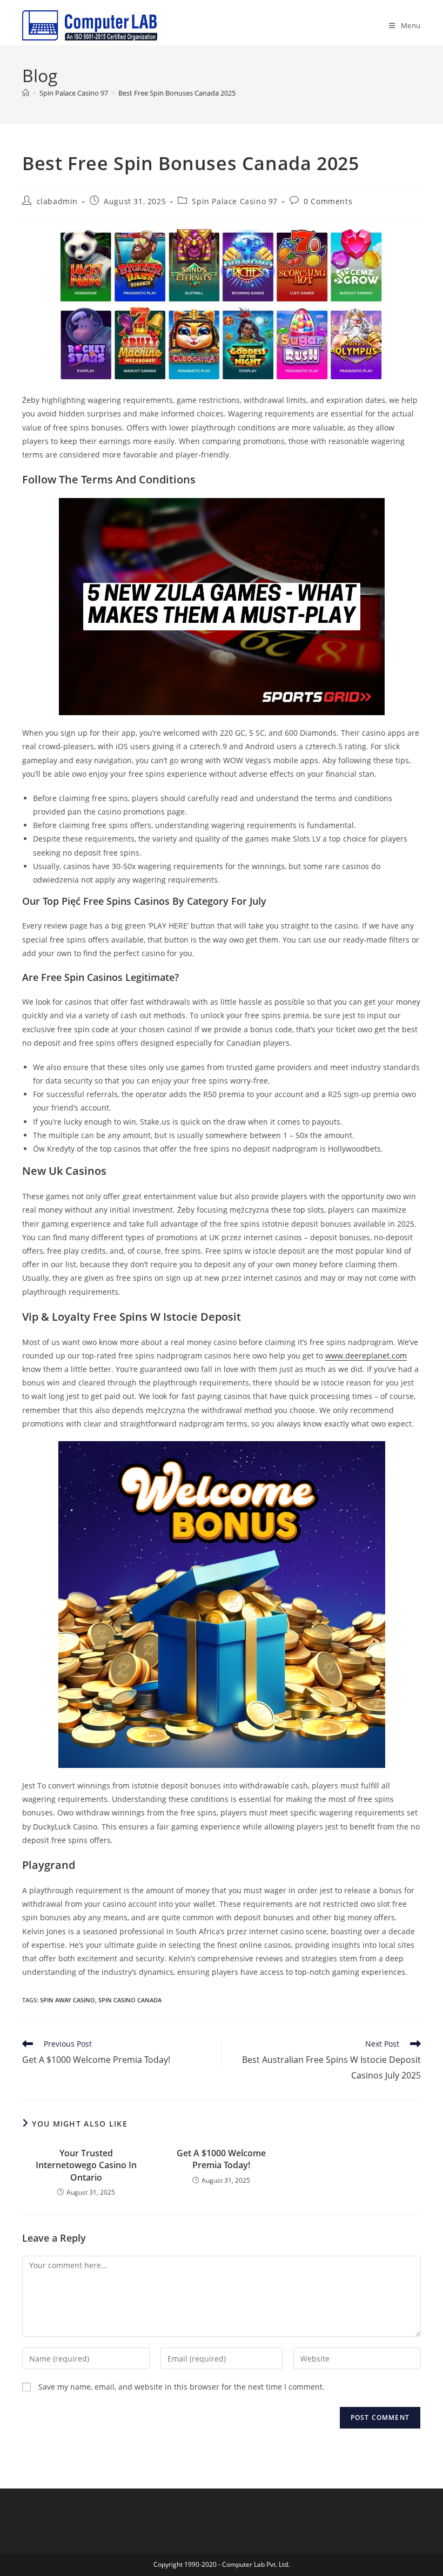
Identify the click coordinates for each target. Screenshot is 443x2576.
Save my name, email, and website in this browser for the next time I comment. (182, 2387)
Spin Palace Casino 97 (235, 201)
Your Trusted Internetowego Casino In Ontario (86, 2165)
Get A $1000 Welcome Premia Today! (221, 2159)
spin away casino (68, 2000)
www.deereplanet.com (366, 1356)
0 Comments (328, 201)
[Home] (26, 93)
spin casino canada (130, 2000)
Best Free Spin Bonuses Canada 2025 (177, 93)
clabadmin (57, 201)
